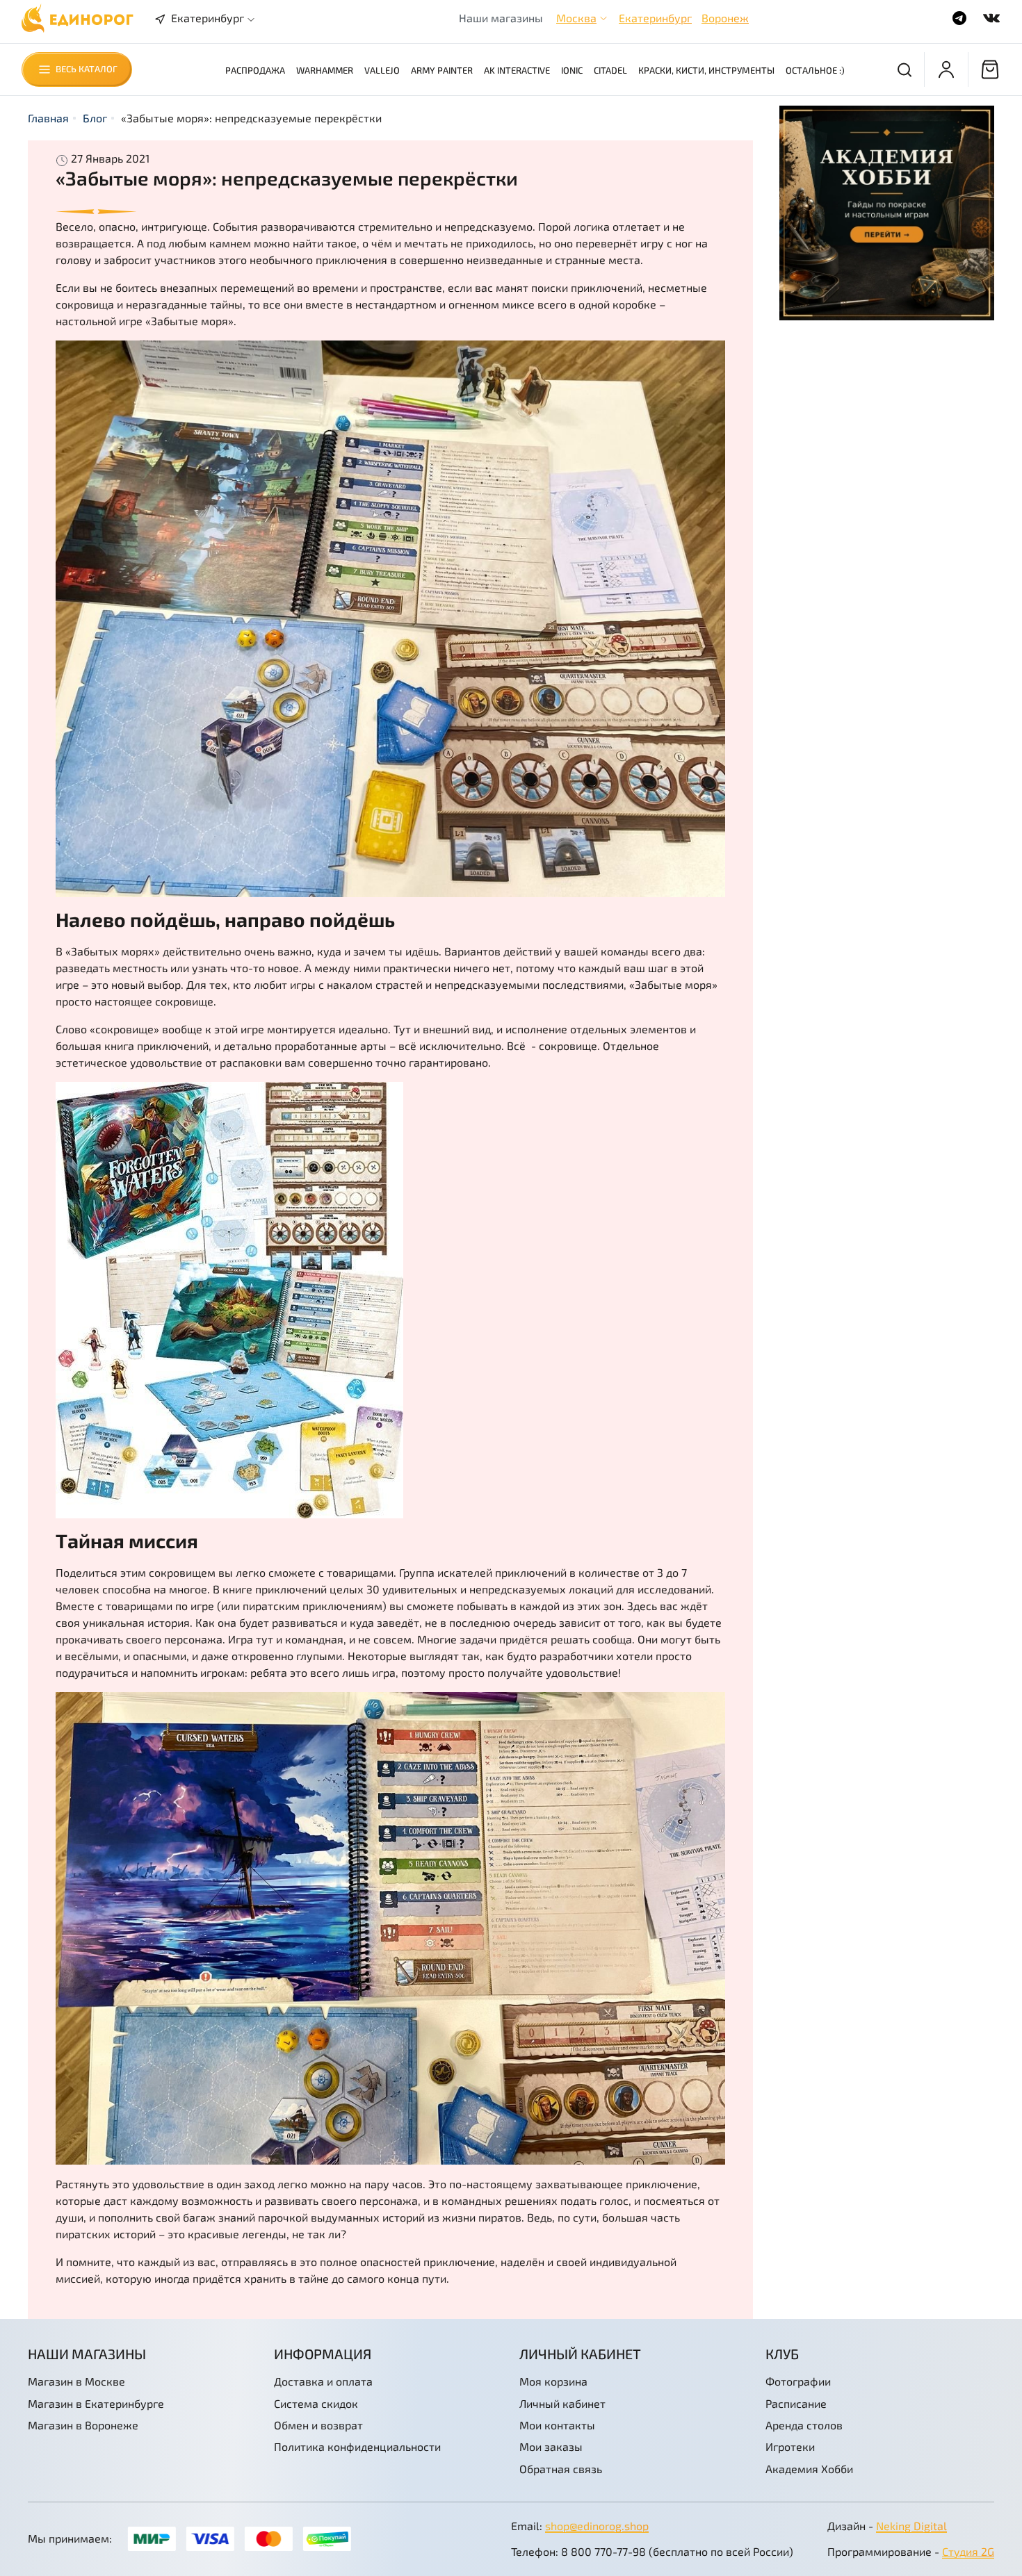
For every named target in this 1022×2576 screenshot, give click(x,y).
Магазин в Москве (76, 2381)
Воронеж (725, 18)
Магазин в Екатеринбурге (96, 2403)
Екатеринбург (655, 18)
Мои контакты (557, 2425)
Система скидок (316, 2403)
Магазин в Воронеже (83, 2425)
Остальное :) (815, 70)
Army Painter (442, 70)
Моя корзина (553, 2381)
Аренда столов (804, 2425)
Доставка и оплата (323, 2381)
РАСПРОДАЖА (255, 70)
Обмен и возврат (318, 2425)
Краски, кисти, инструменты (706, 70)
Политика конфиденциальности (357, 2446)
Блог (95, 118)
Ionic (572, 70)
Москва (576, 18)
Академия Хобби (809, 2469)
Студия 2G (968, 2551)
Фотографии (798, 2381)
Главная (48, 118)
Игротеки (790, 2446)
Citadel (610, 70)
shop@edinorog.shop (597, 2526)
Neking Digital (911, 2526)
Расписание (796, 2403)
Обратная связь (561, 2469)
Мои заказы (551, 2446)
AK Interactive (517, 70)
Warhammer (325, 70)
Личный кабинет (562, 2403)
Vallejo (382, 70)
